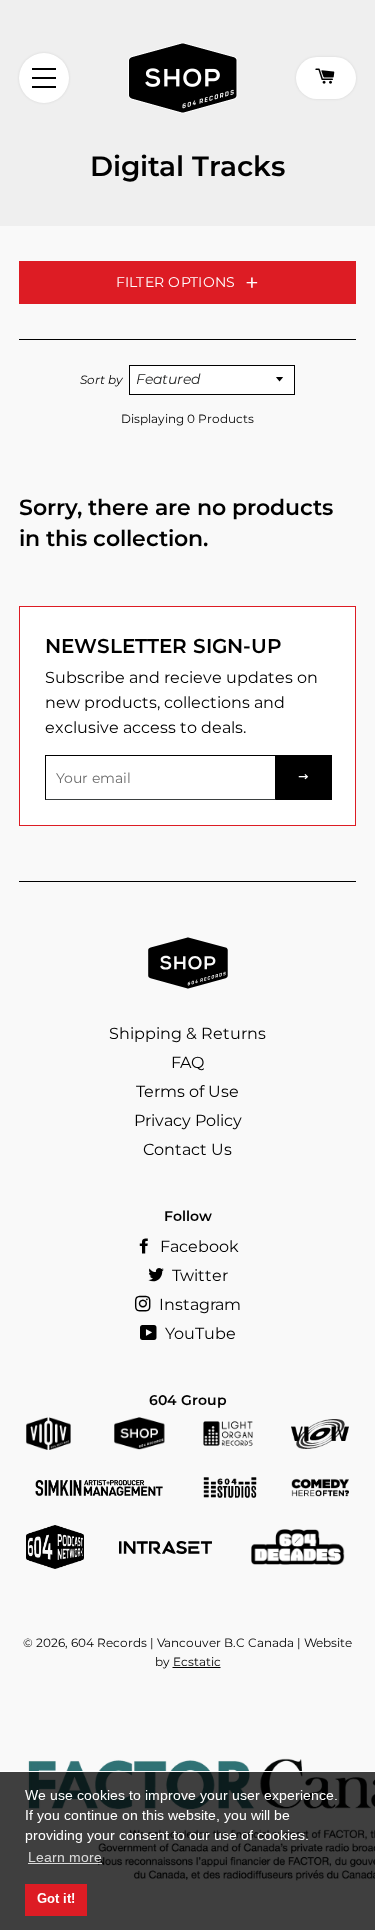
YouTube (198, 1333)
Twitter (198, 1275)
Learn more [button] (65, 1857)
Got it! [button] (56, 1899)
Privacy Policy (188, 1120)
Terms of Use (187, 1091)
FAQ (187, 1062)
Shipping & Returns (187, 1033)
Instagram (198, 1304)
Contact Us (187, 1149)
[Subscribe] (304, 777)
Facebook (197, 1246)
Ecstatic (197, 1661)
